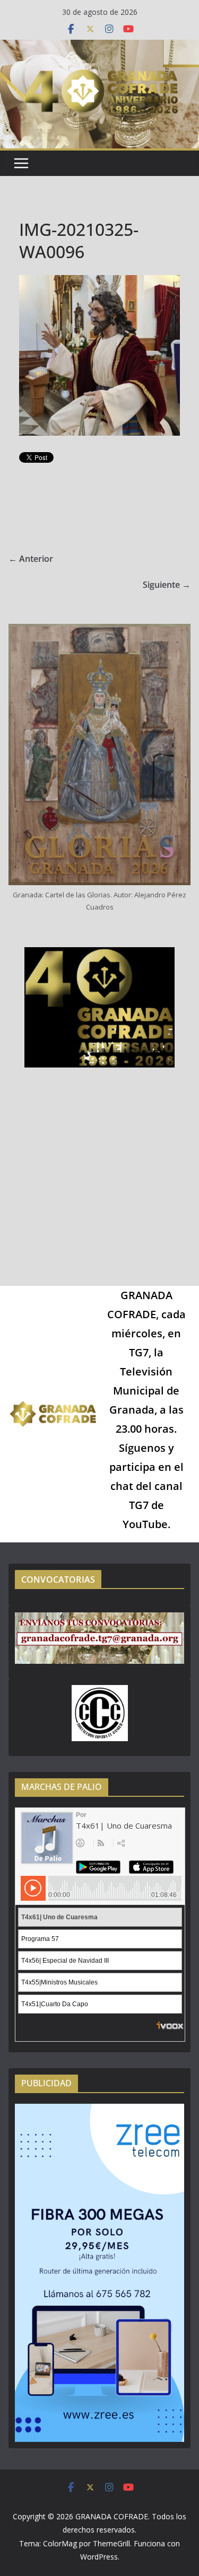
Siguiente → (167, 585)
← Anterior (31, 559)
